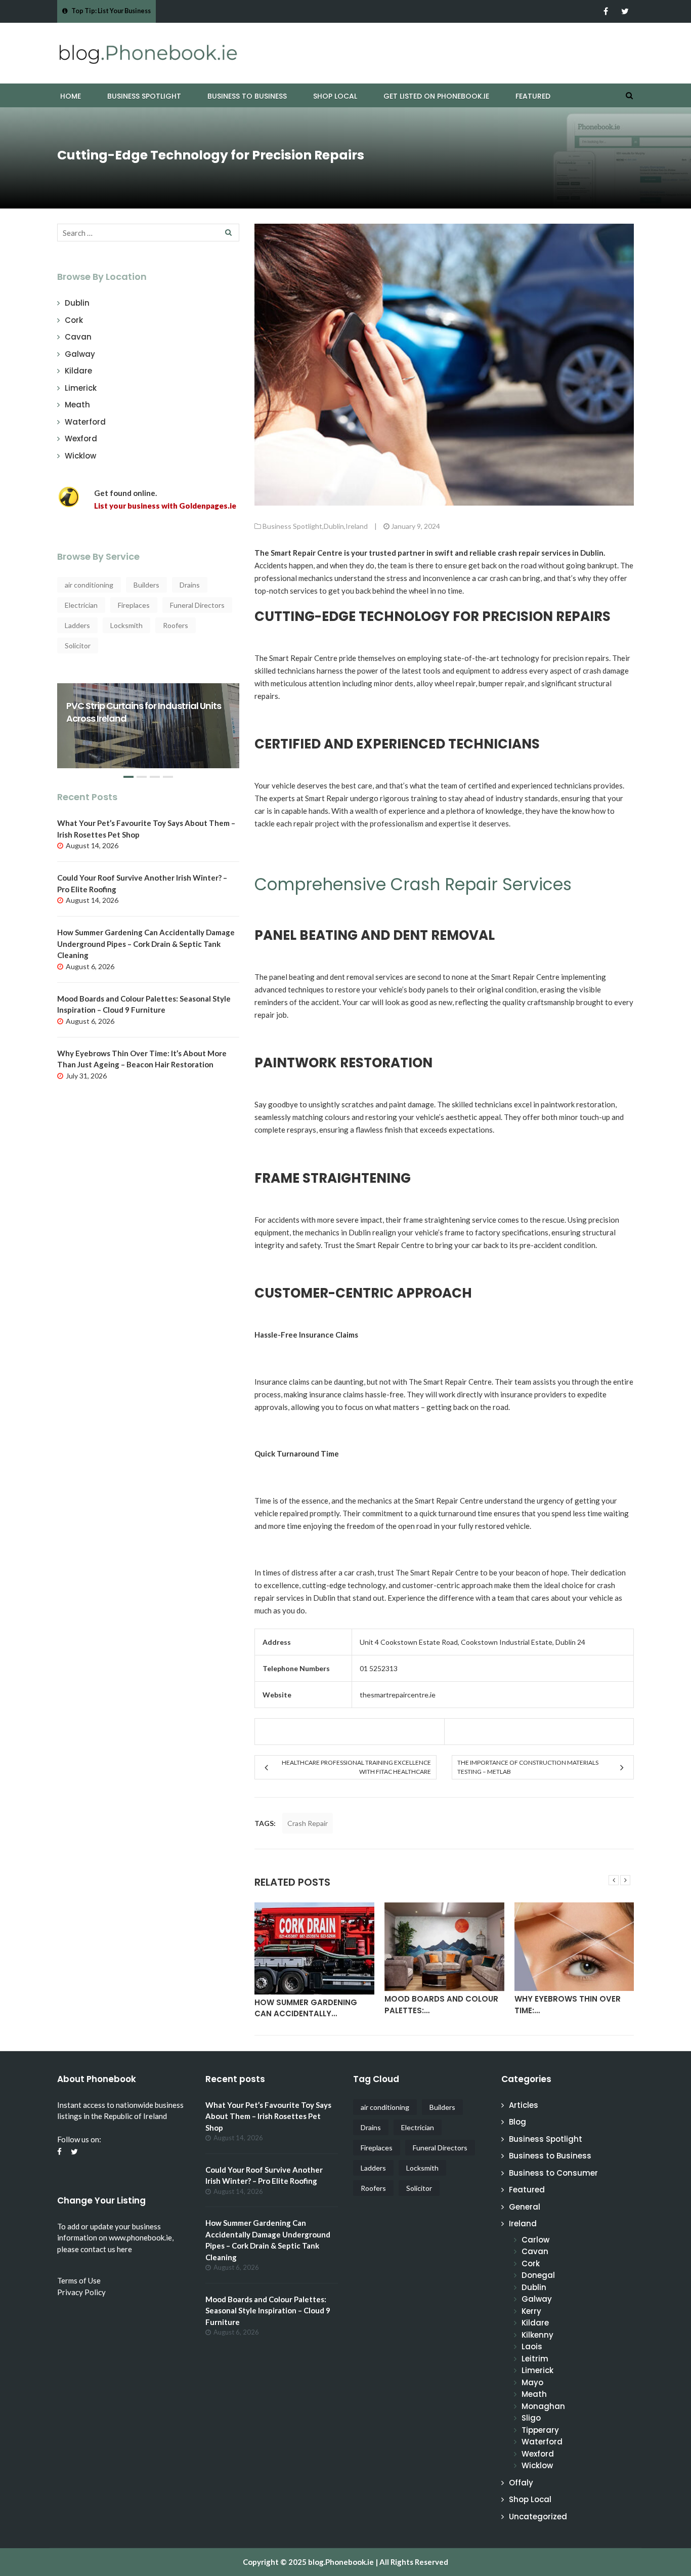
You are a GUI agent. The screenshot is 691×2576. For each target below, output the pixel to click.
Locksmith (126, 625)
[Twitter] (625, 11)
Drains (190, 585)
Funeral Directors (197, 605)
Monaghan (543, 2406)
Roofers (176, 625)
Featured (533, 96)
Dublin (77, 303)
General (525, 2207)
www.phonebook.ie (140, 2237)
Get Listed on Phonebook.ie (436, 96)
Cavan (78, 337)
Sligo (531, 2418)
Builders (146, 585)
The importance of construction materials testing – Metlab (528, 1767)
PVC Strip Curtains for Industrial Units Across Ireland (144, 712)
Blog (517, 2122)
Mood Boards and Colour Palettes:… (441, 2005)
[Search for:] (148, 233)
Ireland (357, 526)
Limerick (81, 388)
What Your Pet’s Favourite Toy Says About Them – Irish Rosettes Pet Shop (268, 2116)
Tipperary (540, 2430)
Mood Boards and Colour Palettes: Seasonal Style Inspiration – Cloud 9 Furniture (268, 2311)
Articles (524, 2105)
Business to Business (247, 96)
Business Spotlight (144, 96)
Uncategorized (538, 2517)
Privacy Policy (81, 2292)
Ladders (77, 625)
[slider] (148, 734)
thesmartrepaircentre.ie (398, 1695)
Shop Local (335, 96)
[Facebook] (606, 11)
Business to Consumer (553, 2173)
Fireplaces (134, 605)
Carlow (535, 2240)
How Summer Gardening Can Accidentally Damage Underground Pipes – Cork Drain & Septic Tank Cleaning (146, 944)
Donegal (538, 2275)
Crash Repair (308, 1823)
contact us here (106, 2249)
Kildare (78, 371)
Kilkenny (537, 2335)
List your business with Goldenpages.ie (165, 506)
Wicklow (80, 456)
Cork (74, 320)
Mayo (532, 2382)
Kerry (531, 2311)
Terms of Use (79, 2280)
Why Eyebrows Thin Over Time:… (568, 2005)
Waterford (85, 422)
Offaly (521, 2483)
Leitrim (535, 2359)
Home (71, 96)
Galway (80, 354)
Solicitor (78, 646)
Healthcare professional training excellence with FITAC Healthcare (356, 1767)
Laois (532, 2346)
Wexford (81, 439)
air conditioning (89, 585)
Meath (77, 405)
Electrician (81, 605)
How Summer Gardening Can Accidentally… (306, 2008)
